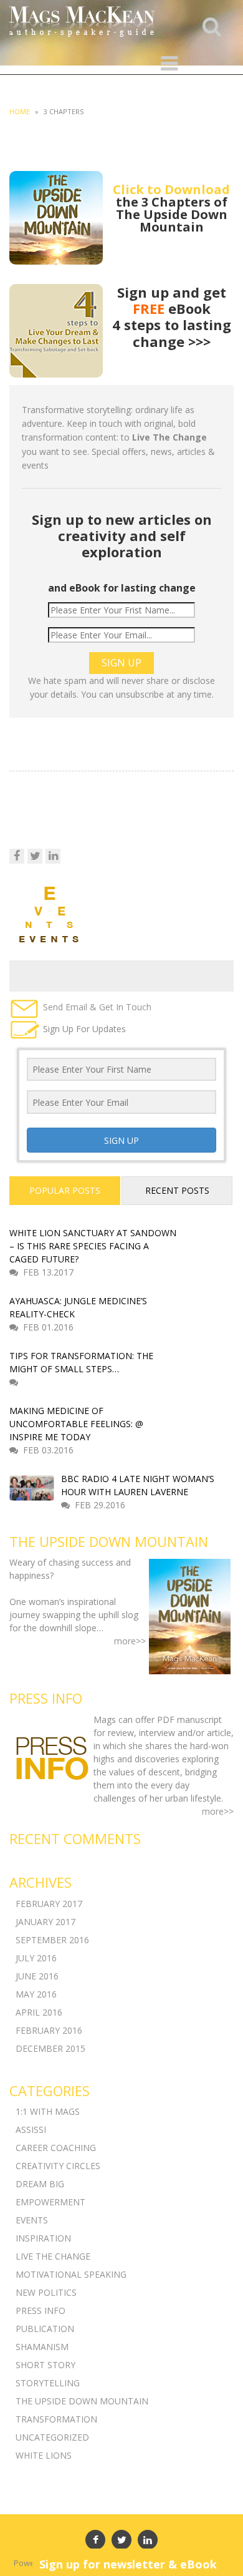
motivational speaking (71, 2274)
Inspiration (43, 2238)
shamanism (42, 2347)
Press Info (40, 2310)
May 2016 (36, 1994)
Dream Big (40, 2184)
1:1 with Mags (48, 2111)
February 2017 (49, 1904)
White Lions (44, 2455)
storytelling (48, 2383)
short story (45, 2365)
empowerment (50, 2202)
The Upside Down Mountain (82, 2401)
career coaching (56, 2148)
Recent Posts (177, 1190)
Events (32, 2220)
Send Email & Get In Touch (96, 1007)
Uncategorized (52, 2437)
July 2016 (36, 1958)
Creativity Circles (58, 2166)
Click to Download (171, 189)
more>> (130, 1641)
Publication (45, 2329)
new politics (46, 2292)
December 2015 (50, 2048)
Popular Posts (65, 1190)
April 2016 (39, 2012)
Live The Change (53, 2256)
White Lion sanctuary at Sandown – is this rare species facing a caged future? (93, 1246)
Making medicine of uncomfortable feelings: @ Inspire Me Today (76, 1424)
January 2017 (45, 1922)
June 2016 (37, 1976)
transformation (56, 2419)
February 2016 (49, 2030)
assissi (31, 2130)
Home (20, 111)
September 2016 (52, 1940)
